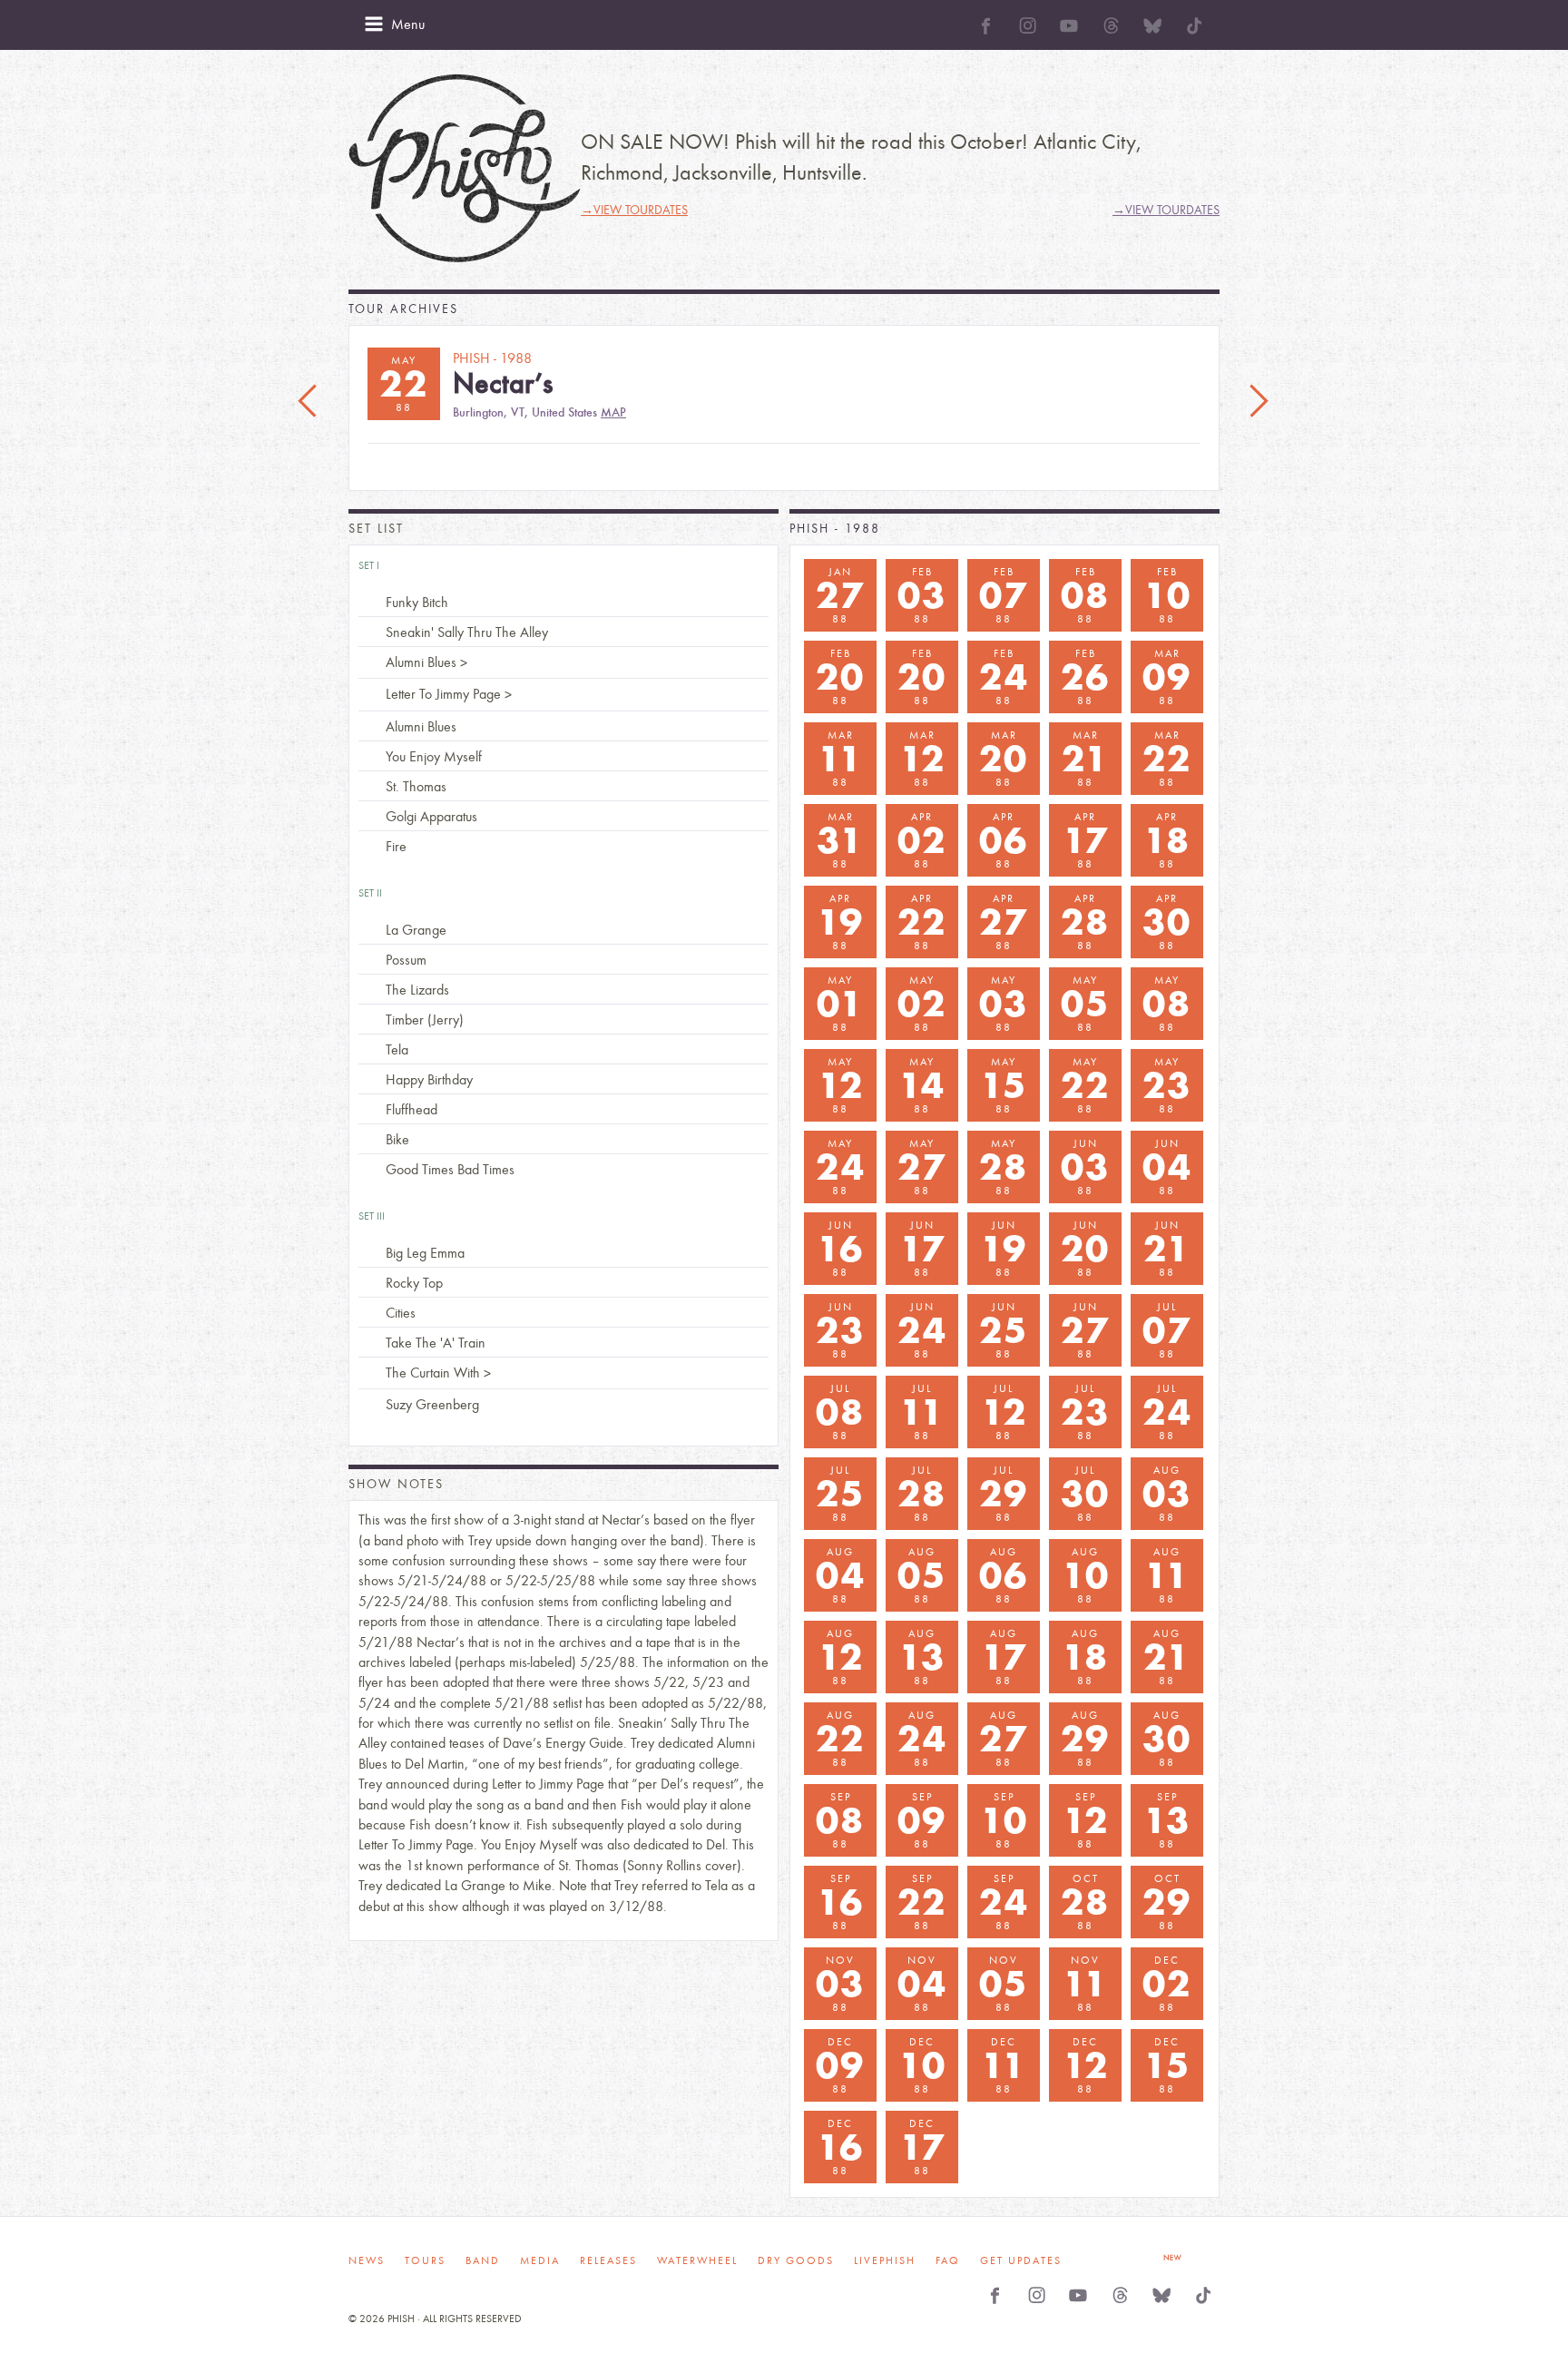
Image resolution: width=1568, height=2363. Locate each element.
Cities (401, 1313)
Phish (465, 168)
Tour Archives (403, 309)
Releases (608, 2260)
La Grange (416, 930)
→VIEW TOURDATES (634, 210)
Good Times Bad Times (450, 1169)
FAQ (948, 2260)
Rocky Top (414, 1283)
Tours (425, 2260)
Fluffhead (412, 1109)
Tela (397, 1049)
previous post (309, 402)
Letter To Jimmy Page (443, 694)
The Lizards (417, 990)
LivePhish (885, 2260)
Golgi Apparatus (431, 816)
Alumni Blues (421, 662)
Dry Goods (796, 2260)
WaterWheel (697, 2260)
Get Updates (1021, 2260)
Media (540, 2260)
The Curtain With (433, 1373)
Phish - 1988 (835, 529)
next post (1259, 402)
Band (483, 2260)
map (613, 412)
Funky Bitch (417, 602)
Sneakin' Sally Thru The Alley (467, 632)
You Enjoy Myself (434, 756)
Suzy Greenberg (432, 1404)
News (367, 2260)
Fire (396, 846)
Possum (406, 960)
